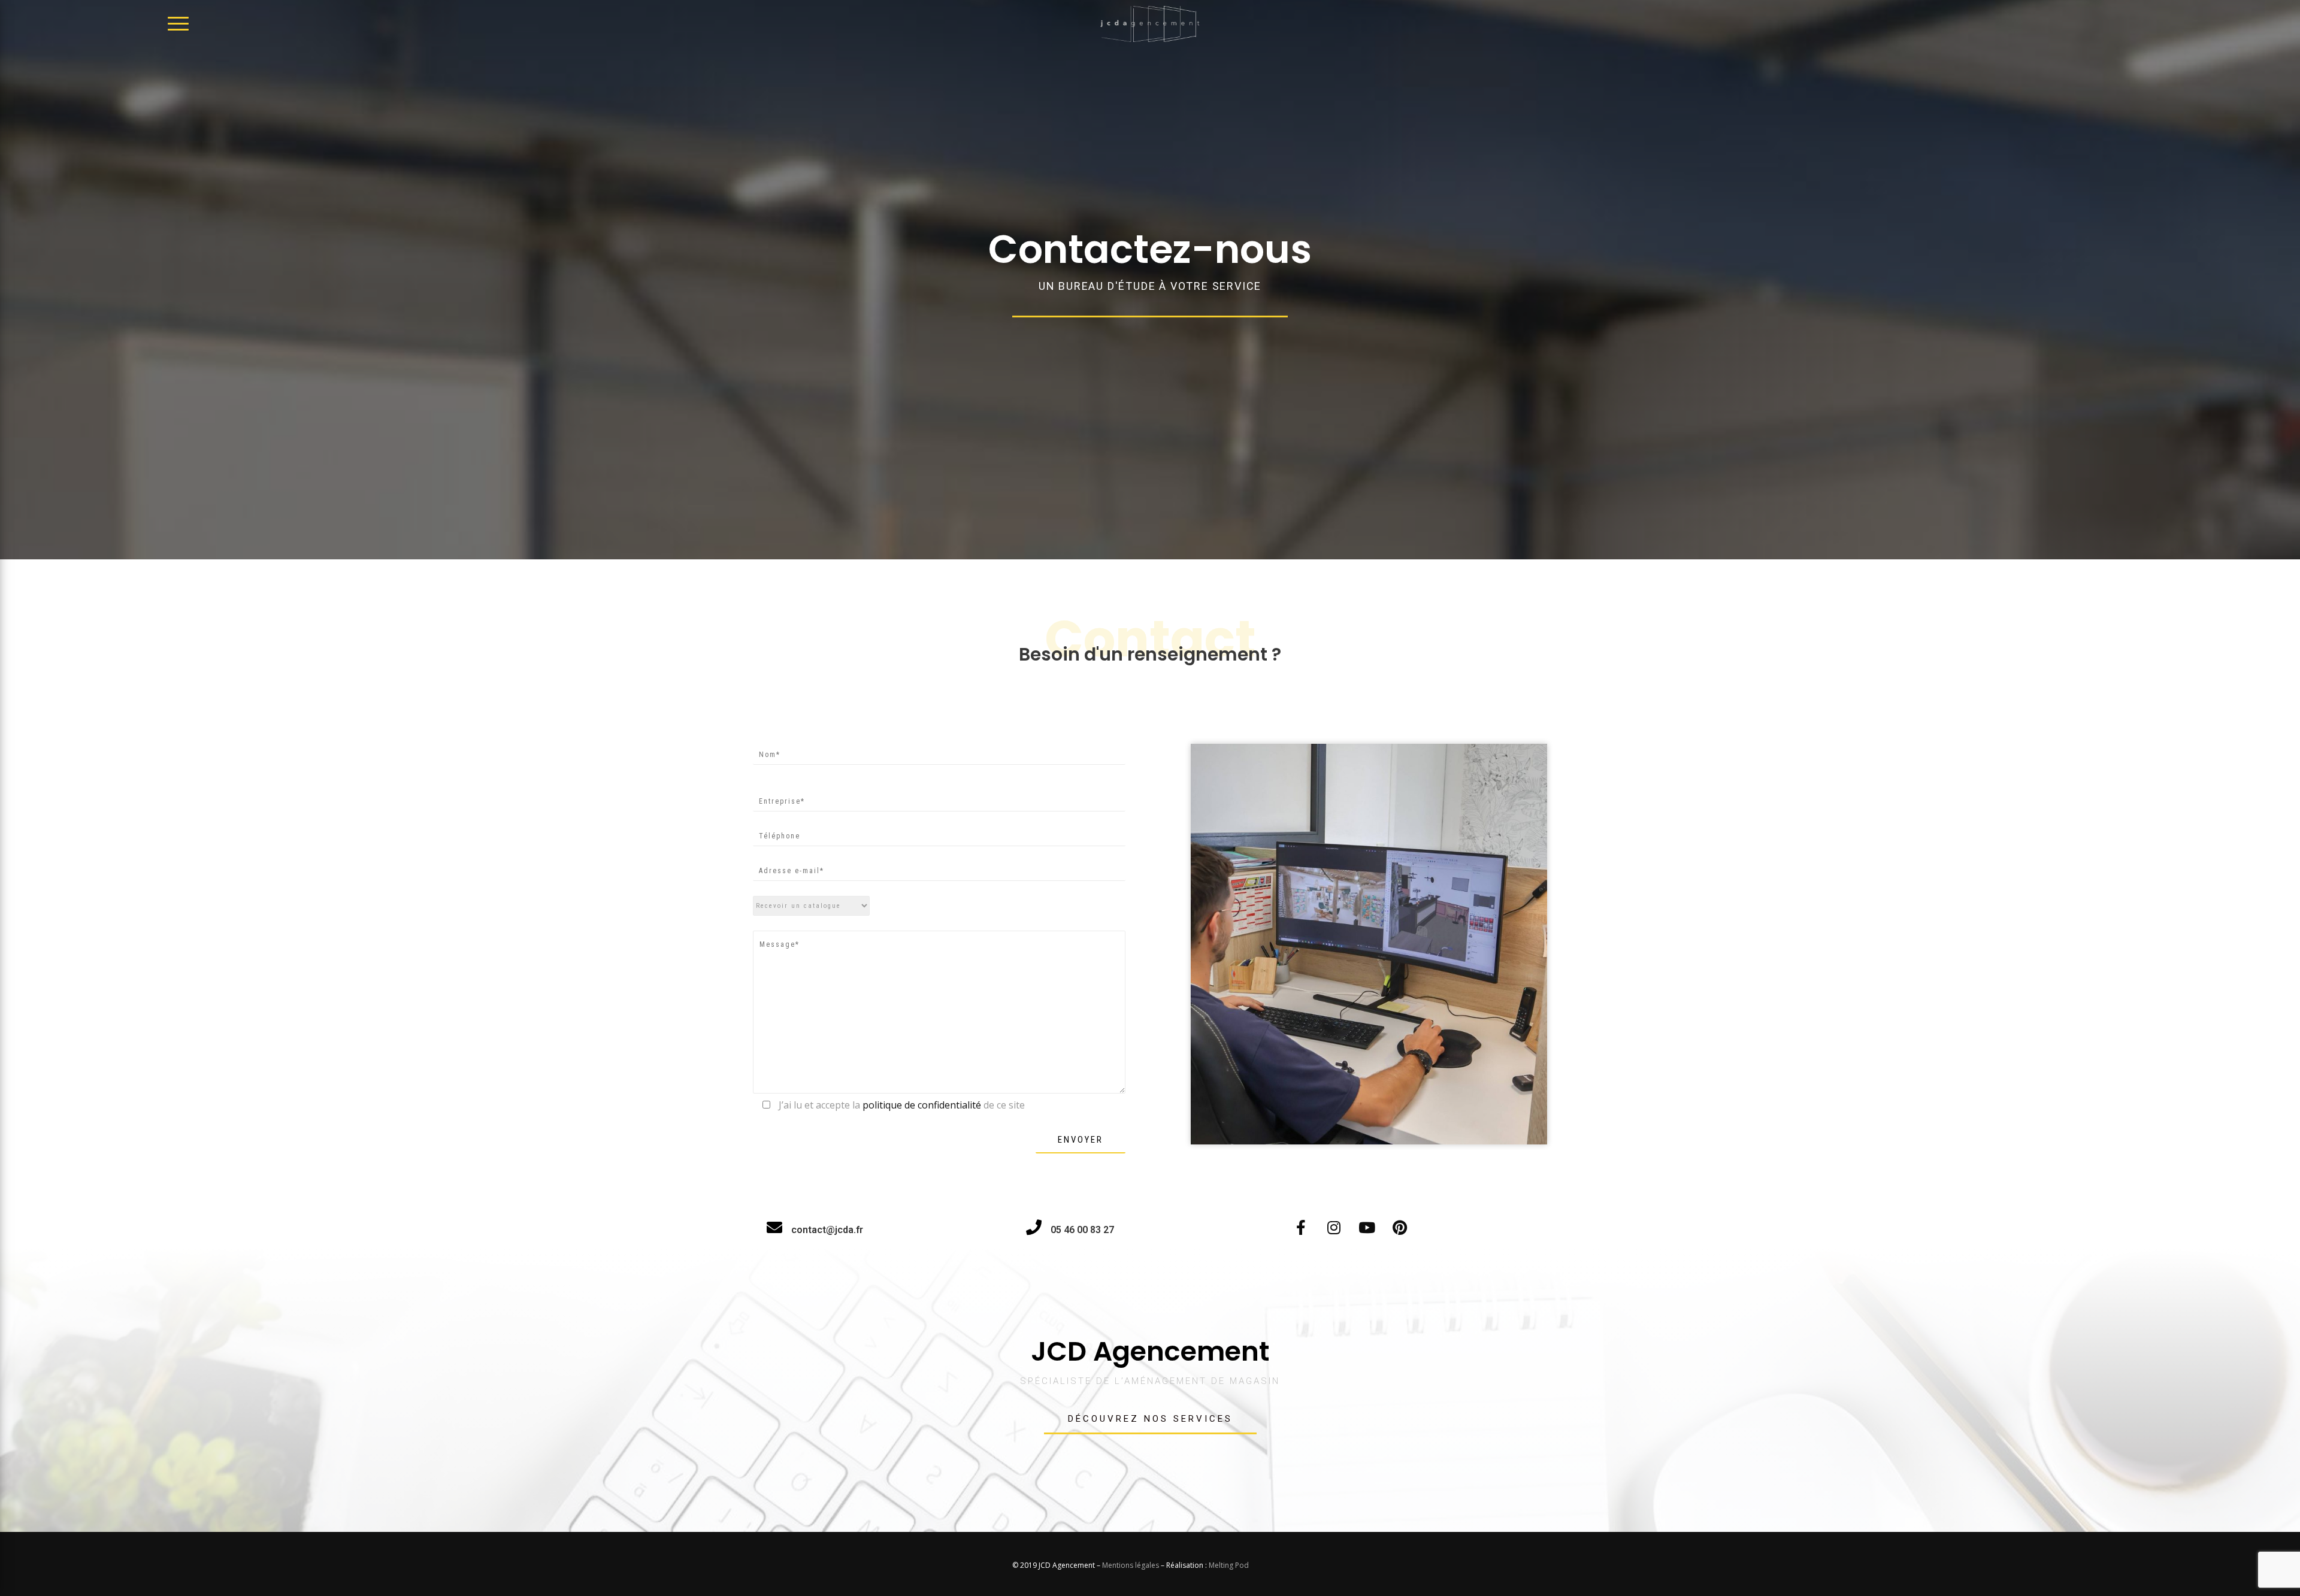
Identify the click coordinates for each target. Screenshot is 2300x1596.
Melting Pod (1229, 1565)
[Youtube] (1367, 1227)
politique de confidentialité (922, 1105)
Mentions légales (1131, 1565)
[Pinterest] (1400, 1227)
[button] (1150, 1420)
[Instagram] (1334, 1227)
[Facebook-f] (1301, 1227)
